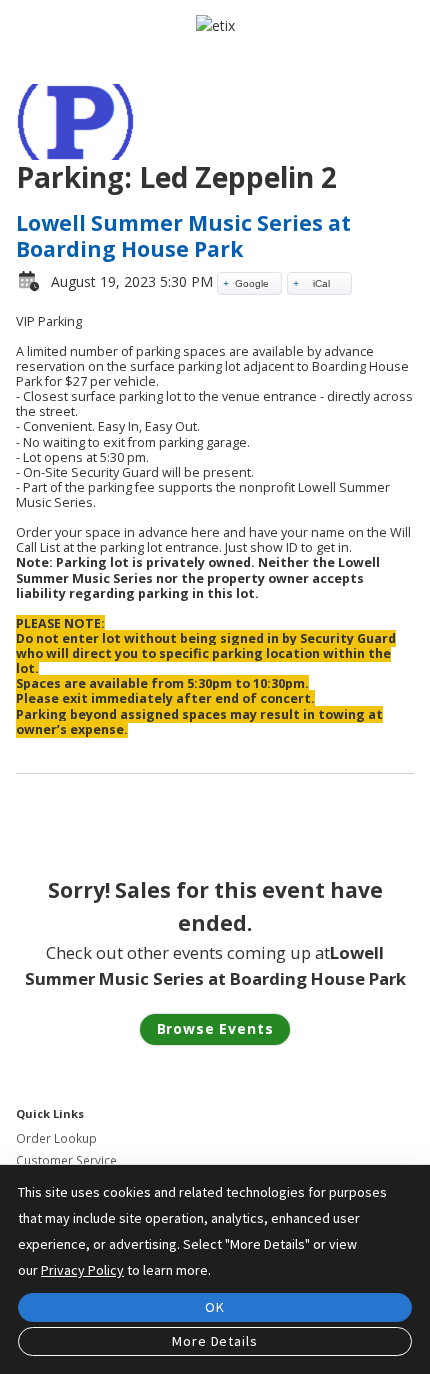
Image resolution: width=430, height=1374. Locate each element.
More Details (214, 1341)
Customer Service (66, 1160)
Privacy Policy (82, 1270)
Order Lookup (56, 1138)
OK (215, 1307)
